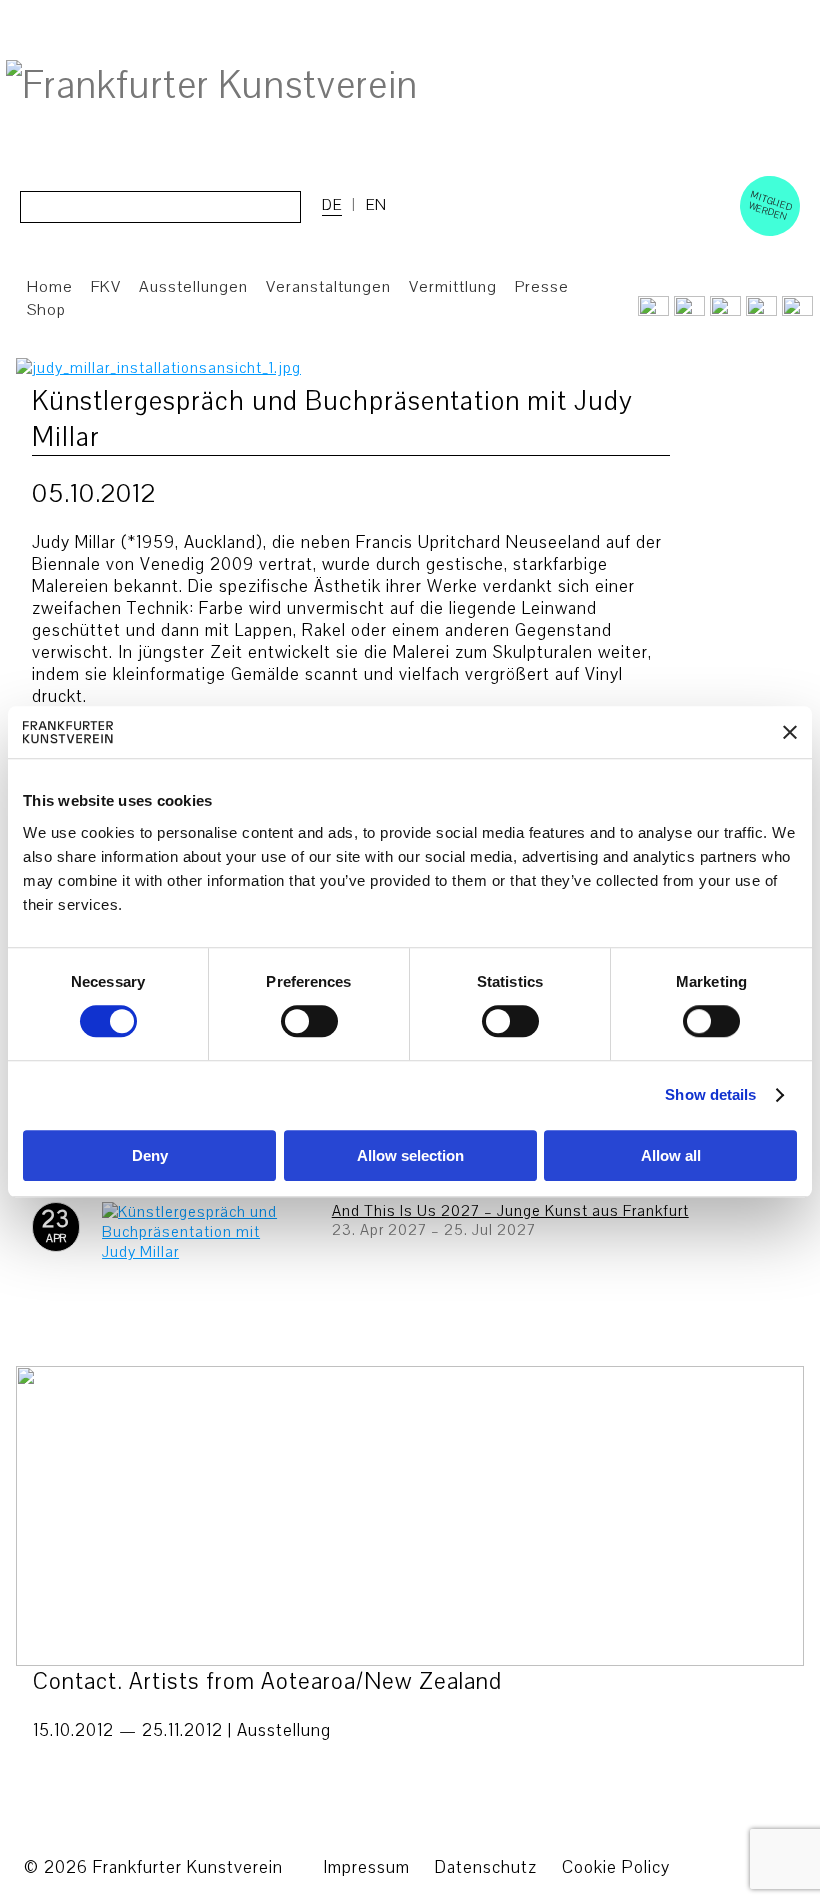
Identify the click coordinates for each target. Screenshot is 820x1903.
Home (50, 287)
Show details (710, 1095)
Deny (150, 1155)
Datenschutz (486, 1867)
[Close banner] (790, 732)
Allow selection (410, 1155)
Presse (542, 287)
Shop (46, 310)
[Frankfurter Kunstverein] (212, 86)
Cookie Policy (616, 1867)
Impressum (366, 1867)
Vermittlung (453, 287)
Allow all (671, 1155)
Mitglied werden (771, 205)
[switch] (309, 1022)
